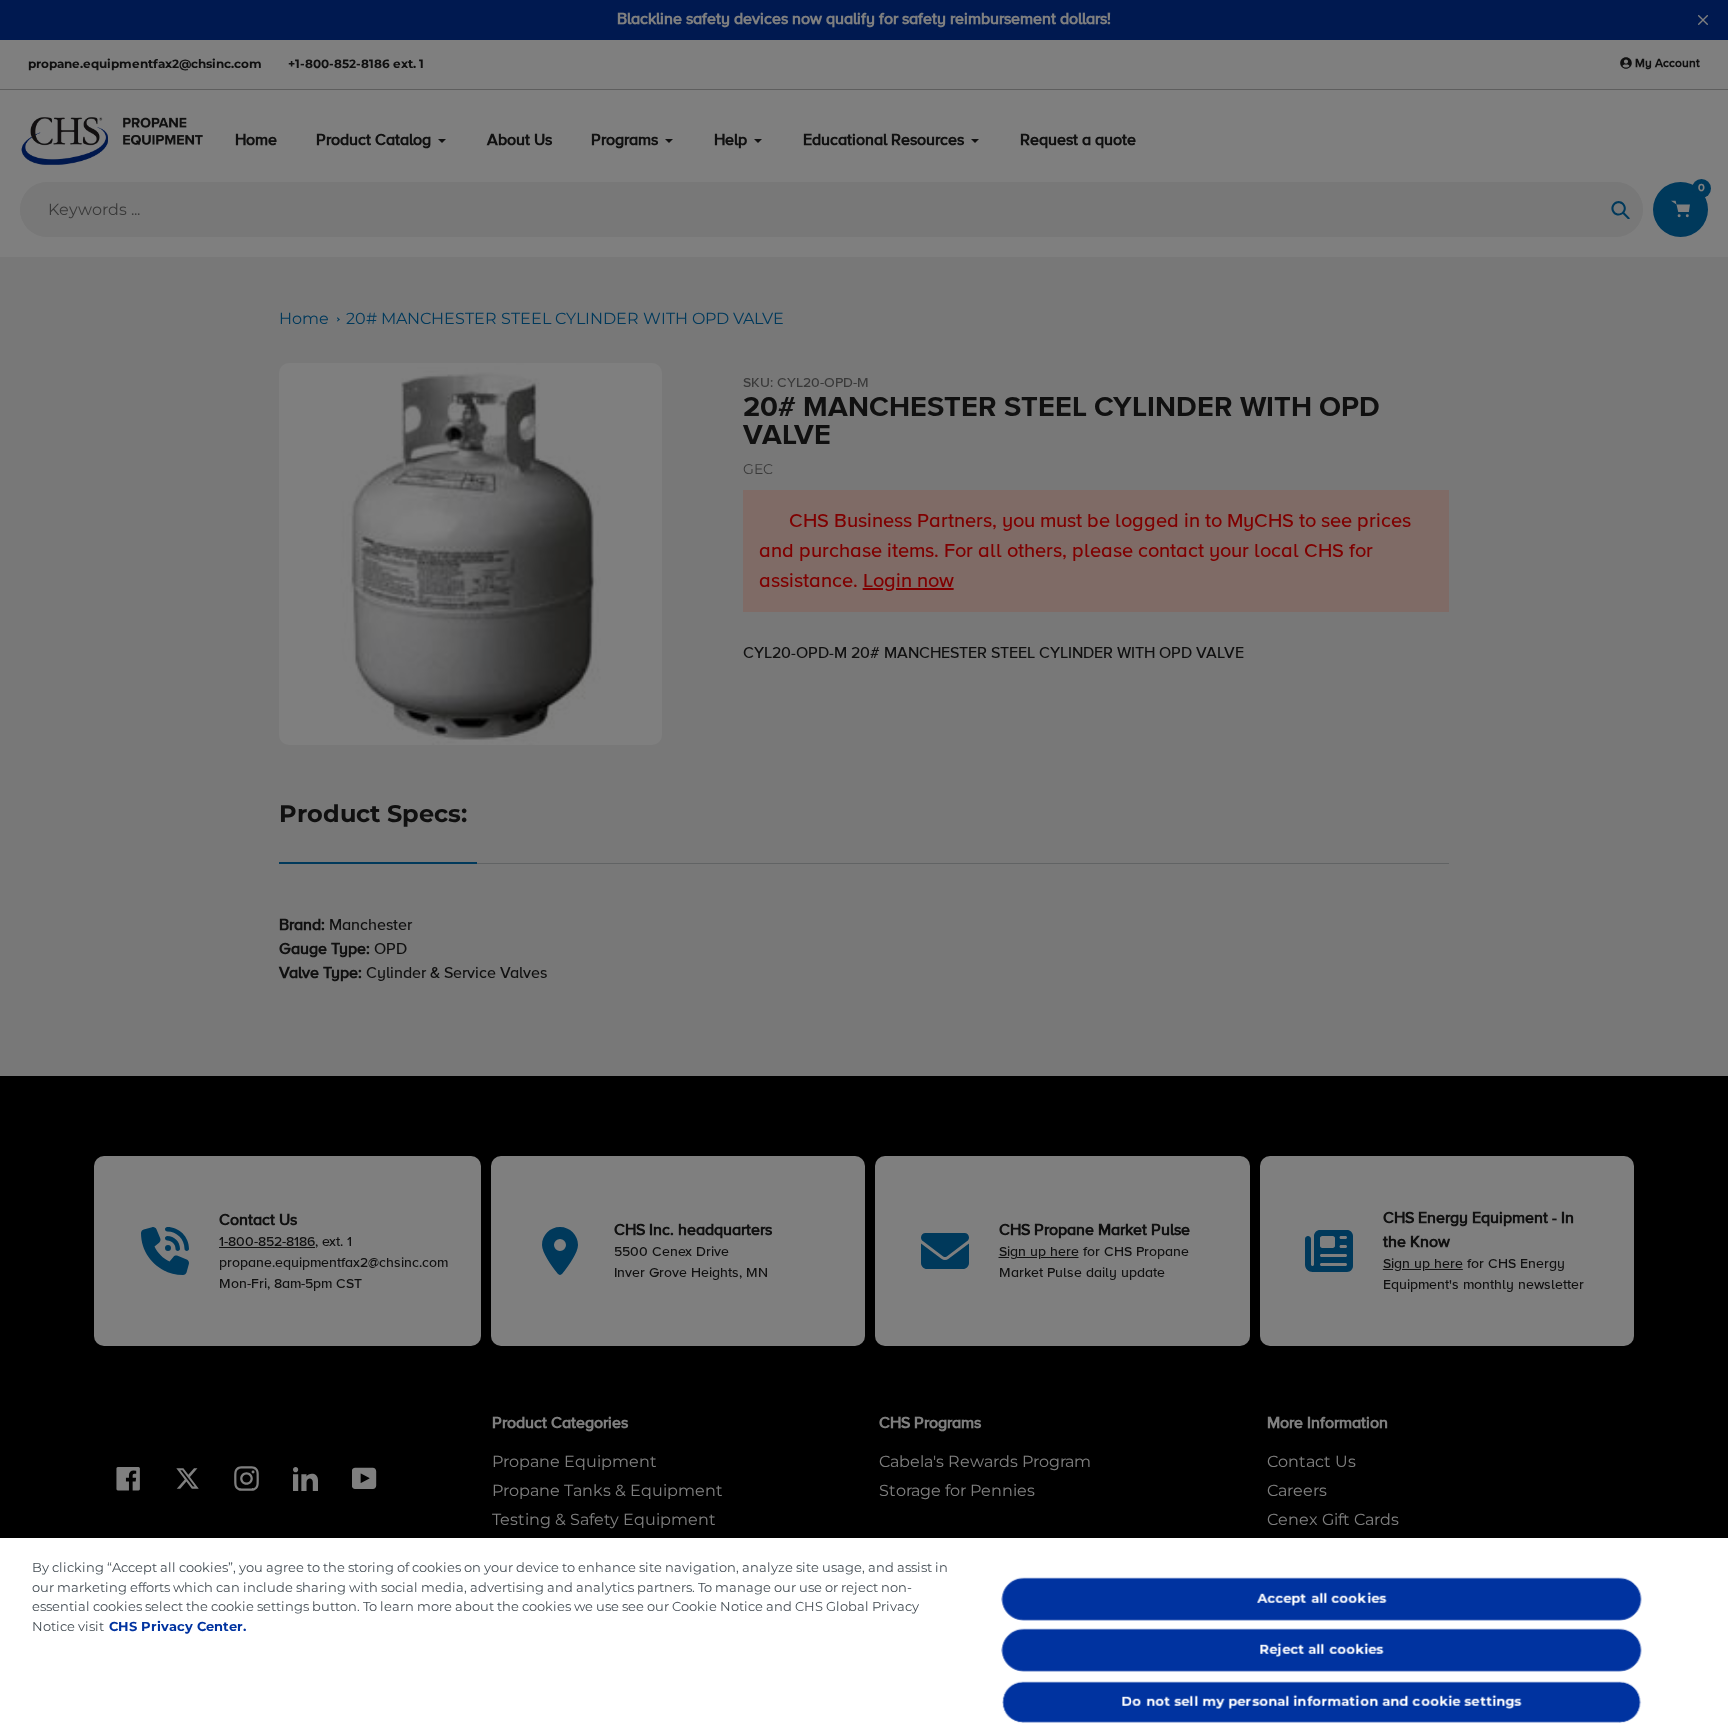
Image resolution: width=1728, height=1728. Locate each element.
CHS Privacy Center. (177, 1626)
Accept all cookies (1321, 1598)
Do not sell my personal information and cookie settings (1322, 1701)
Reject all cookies (1322, 1650)
